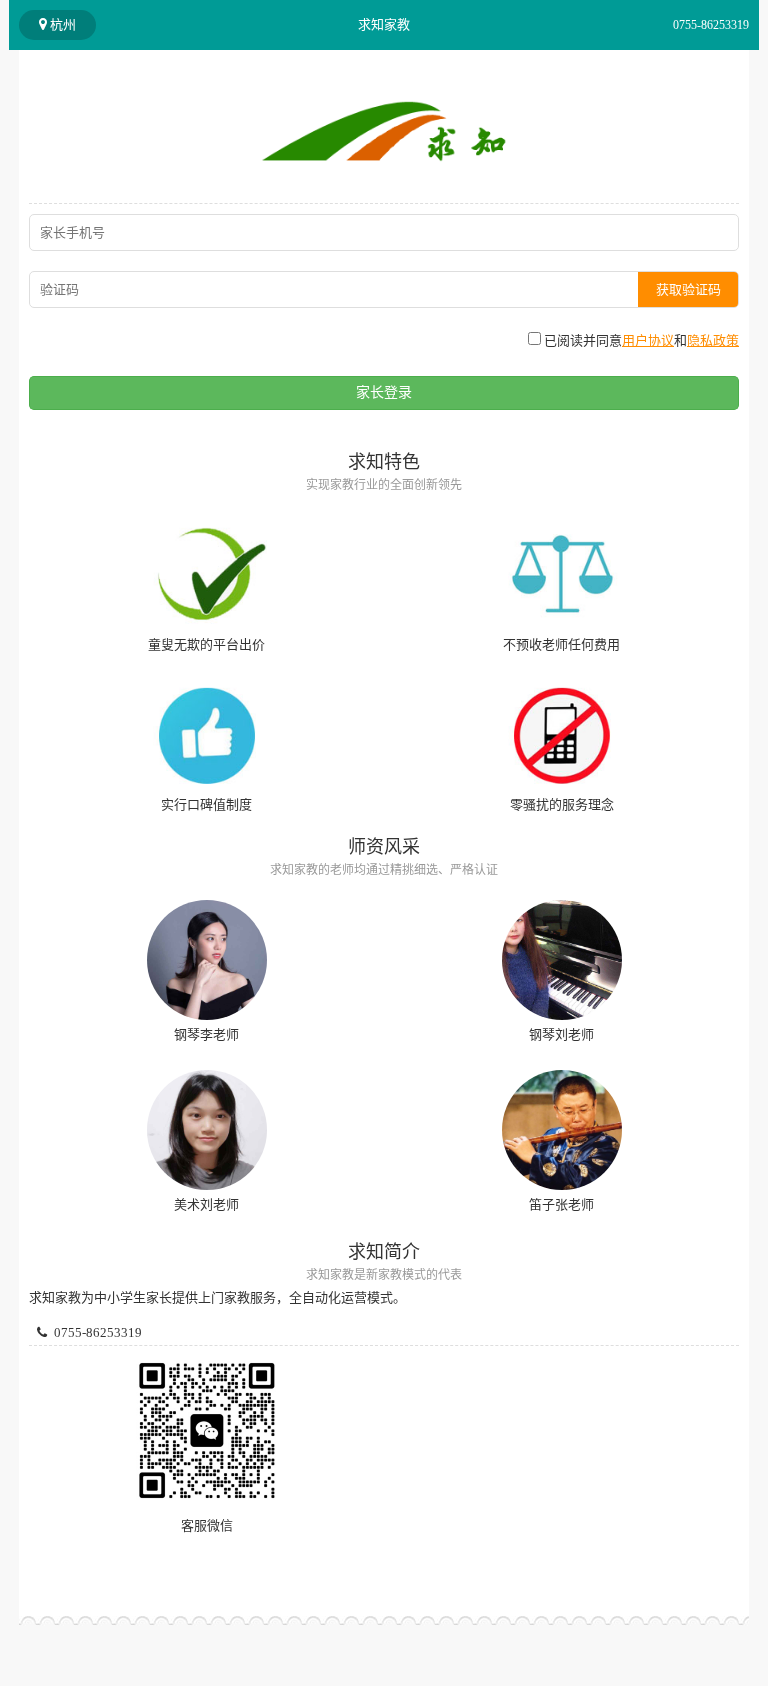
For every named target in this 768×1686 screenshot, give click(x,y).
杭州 (61, 24)
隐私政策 (713, 340)
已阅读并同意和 (640, 340)
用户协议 (648, 340)
